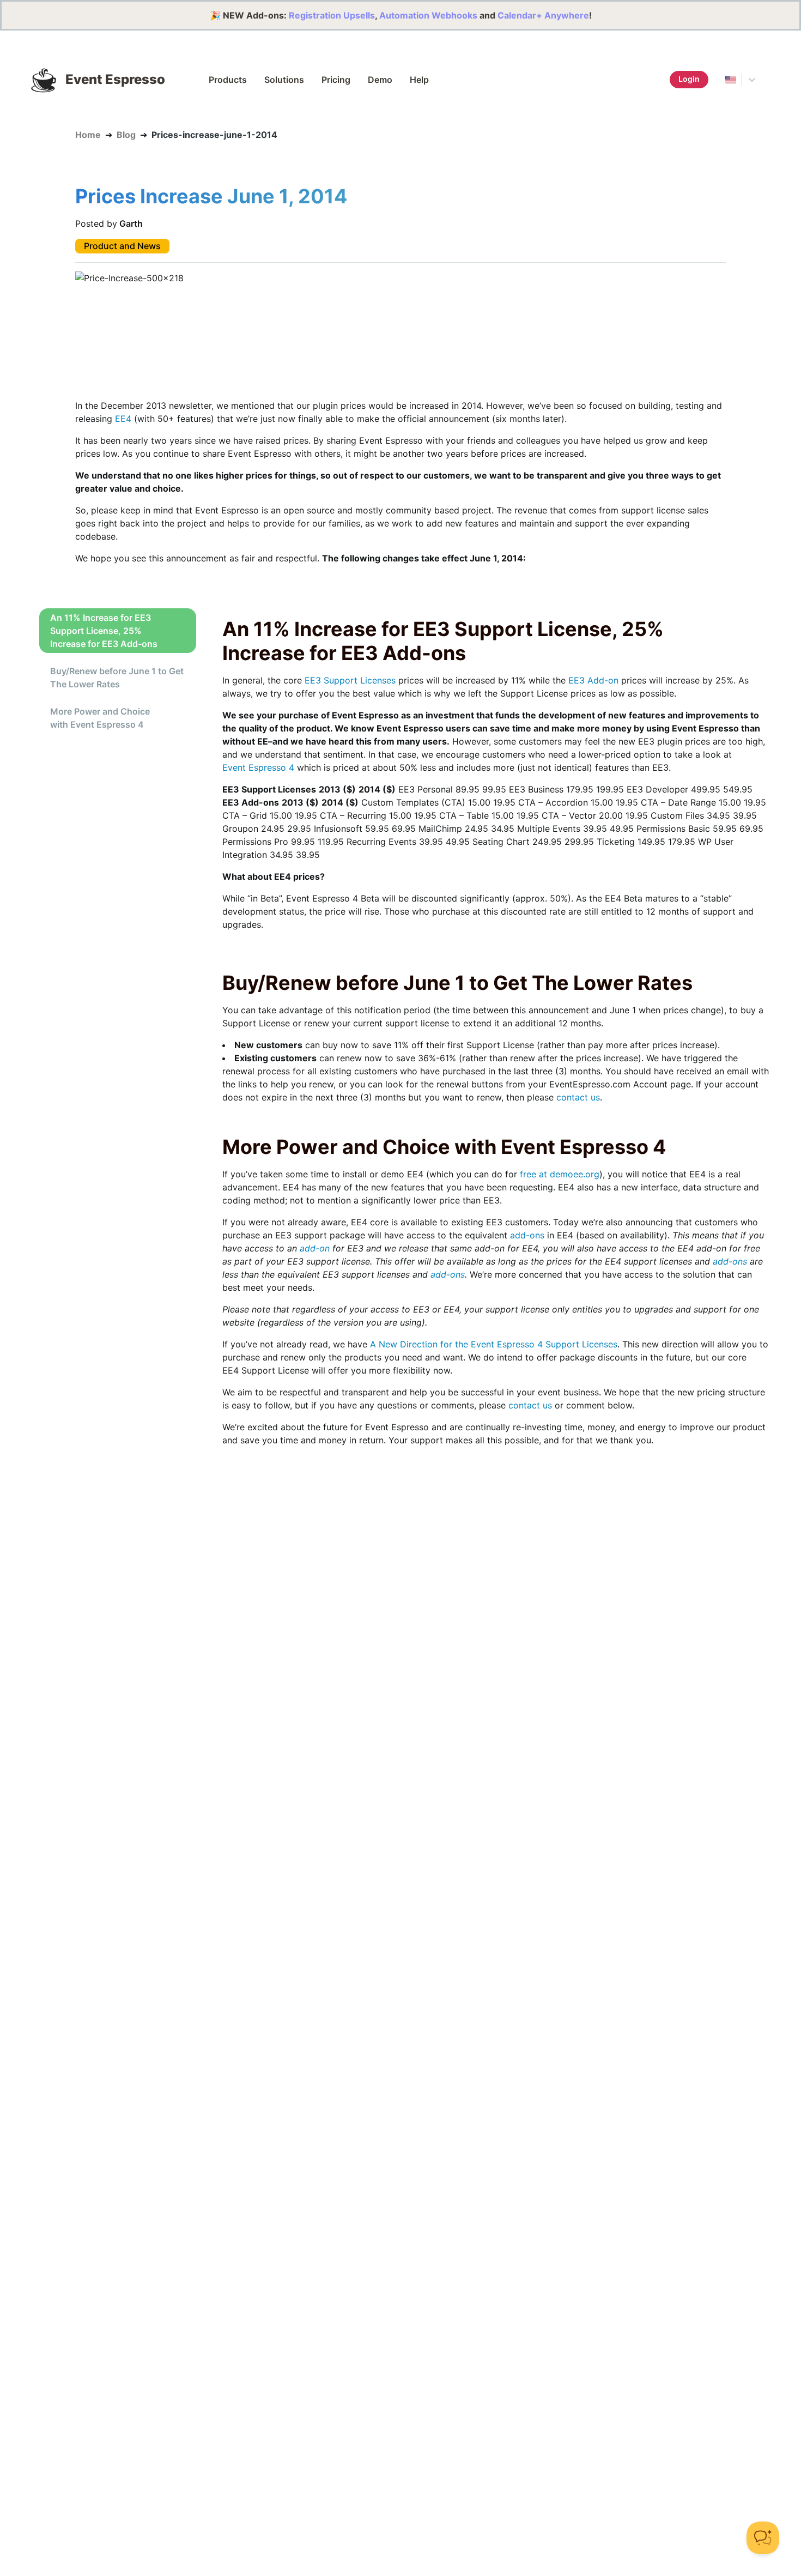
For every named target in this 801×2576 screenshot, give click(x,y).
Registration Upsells (332, 15)
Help (419, 80)
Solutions (284, 80)
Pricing (336, 80)
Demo (380, 80)
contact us (578, 1097)
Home (88, 135)
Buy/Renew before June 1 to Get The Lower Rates (117, 678)
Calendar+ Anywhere (543, 15)
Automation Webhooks (428, 15)
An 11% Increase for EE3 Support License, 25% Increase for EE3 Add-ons (104, 631)
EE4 (123, 419)
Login (689, 79)
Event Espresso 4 (258, 767)
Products (228, 80)
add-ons (527, 1235)
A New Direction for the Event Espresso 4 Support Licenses (494, 1344)
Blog (126, 135)
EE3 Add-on (593, 680)
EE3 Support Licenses (350, 680)
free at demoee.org (560, 1174)
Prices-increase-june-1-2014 (214, 135)
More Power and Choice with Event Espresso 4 (100, 718)
